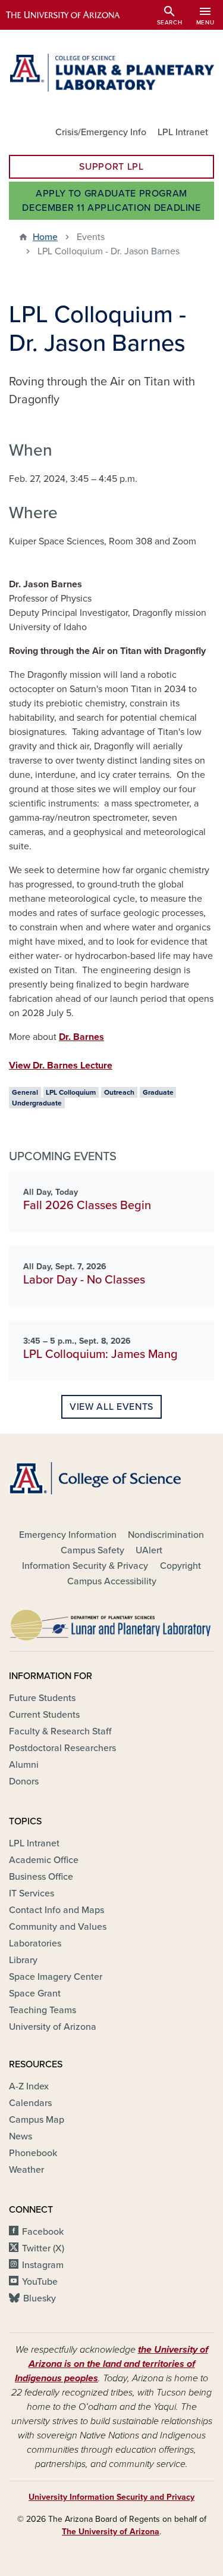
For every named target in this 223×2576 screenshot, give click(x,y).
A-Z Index (29, 2086)
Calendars (30, 2103)
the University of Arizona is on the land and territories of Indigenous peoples (111, 2364)
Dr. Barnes (81, 1037)
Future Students (42, 1698)
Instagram (43, 2265)
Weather (26, 2170)
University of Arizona (53, 2027)
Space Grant (35, 1993)
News (21, 2136)
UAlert (149, 1550)
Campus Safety (92, 1550)
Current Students (44, 1715)
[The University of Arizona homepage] (72, 15)
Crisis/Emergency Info (101, 132)
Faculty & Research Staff (60, 1731)
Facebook (43, 2232)
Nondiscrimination (166, 1535)
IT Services (32, 1893)
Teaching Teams (43, 2010)
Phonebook (33, 2153)
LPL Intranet (183, 132)
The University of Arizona (111, 2532)
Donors (24, 1781)
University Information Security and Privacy (111, 2497)
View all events (111, 1407)
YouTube (40, 2282)
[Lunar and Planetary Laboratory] (111, 1622)
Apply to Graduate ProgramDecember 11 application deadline (111, 201)
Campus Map (37, 2120)
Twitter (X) (43, 2248)
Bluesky (40, 2298)
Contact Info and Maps (56, 1910)
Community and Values (58, 1927)
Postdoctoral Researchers (62, 1748)
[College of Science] (111, 1478)
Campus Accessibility (112, 1581)
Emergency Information (68, 1535)
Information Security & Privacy (85, 1566)
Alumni (24, 1765)
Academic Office (44, 1860)
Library (23, 1960)
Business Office (41, 1877)
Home (45, 237)
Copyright (180, 1566)
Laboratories (35, 1943)
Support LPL (111, 167)
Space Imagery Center (56, 1977)
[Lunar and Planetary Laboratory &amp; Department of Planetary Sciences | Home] (111, 73)
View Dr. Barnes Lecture (61, 1066)
